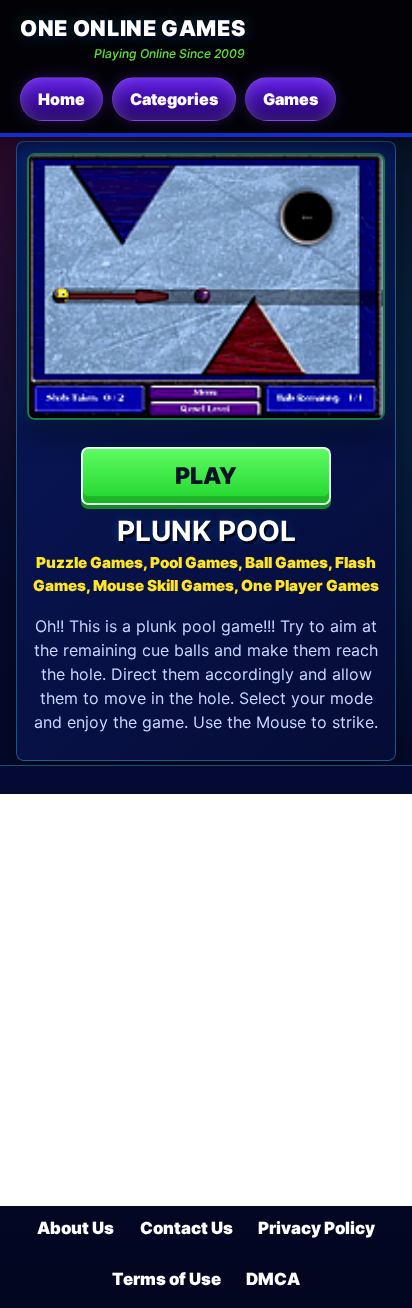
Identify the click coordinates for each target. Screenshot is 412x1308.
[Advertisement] (206, 1000)
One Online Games (132, 28)
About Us (75, 1228)
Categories (174, 99)
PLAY (206, 476)
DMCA (273, 1279)
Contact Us (186, 1228)
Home (61, 99)
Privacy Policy (316, 1228)
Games (290, 99)
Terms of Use (166, 1279)
